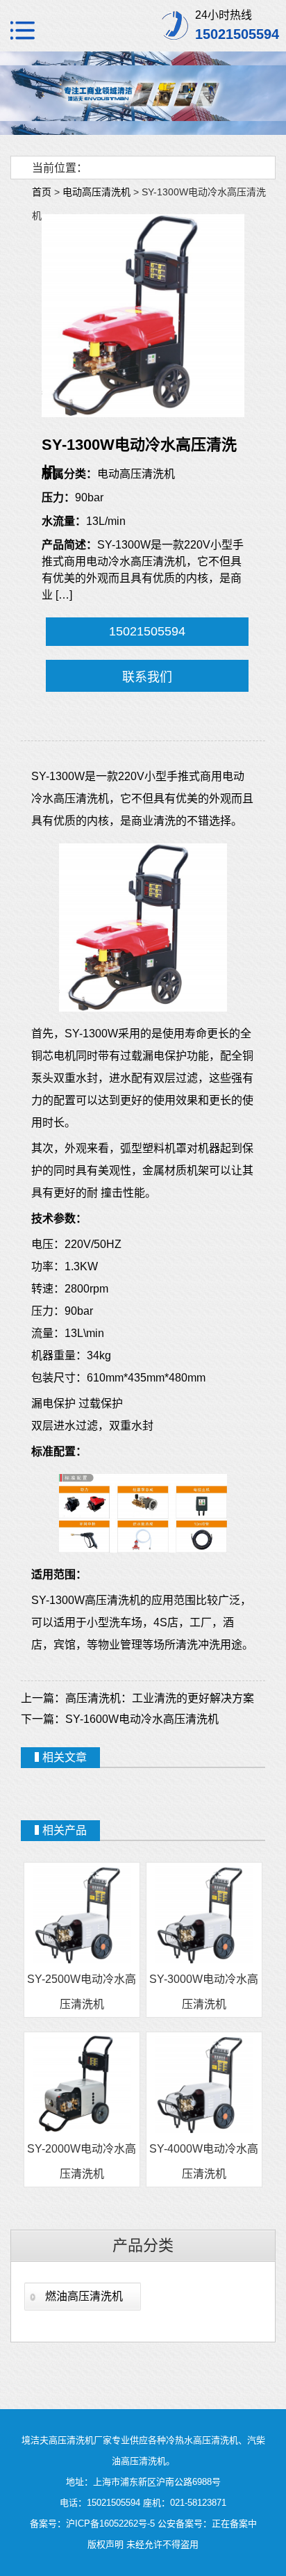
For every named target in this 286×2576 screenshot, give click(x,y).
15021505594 (147, 631)
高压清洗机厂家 (80, 2440)
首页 (42, 192)
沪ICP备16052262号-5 (110, 2524)
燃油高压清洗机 (84, 2296)
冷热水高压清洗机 (202, 2440)
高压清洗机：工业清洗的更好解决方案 (160, 1698)
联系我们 (147, 677)
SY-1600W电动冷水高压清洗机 (142, 1719)
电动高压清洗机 (96, 192)
